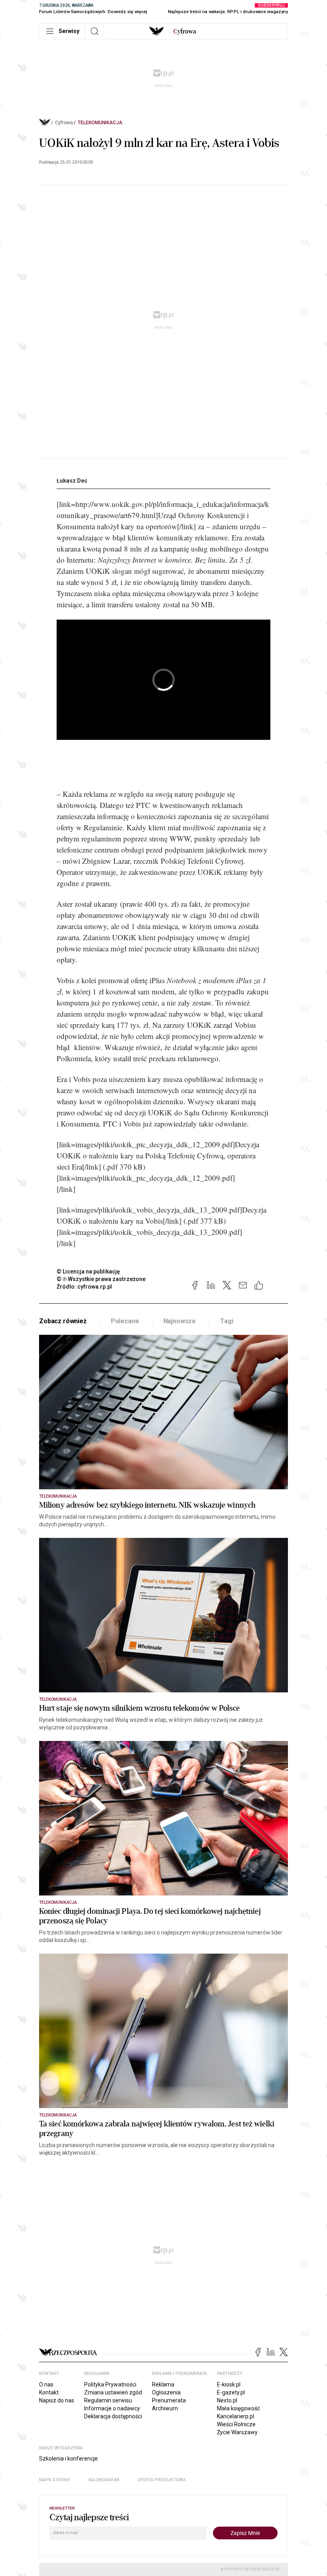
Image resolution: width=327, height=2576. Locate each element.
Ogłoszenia (166, 2392)
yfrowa (185, 31)
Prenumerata (169, 2400)
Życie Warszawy (237, 2432)
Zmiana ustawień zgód (113, 2392)
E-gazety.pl (231, 2392)
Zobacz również (63, 1321)
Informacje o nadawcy (112, 2408)
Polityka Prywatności (110, 2384)
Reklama (163, 2384)
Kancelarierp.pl (235, 2416)
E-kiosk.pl (229, 2384)
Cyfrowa (64, 123)
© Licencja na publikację (89, 1271)
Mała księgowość (238, 2408)
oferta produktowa (162, 2480)
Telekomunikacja (100, 123)
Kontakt (49, 2392)
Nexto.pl (227, 2400)
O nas (46, 2384)
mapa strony (55, 2480)
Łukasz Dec (72, 481)
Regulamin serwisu (108, 2400)
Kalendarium (104, 2480)
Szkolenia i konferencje (68, 2459)
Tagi (227, 1321)
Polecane (125, 1321)
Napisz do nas (57, 2400)
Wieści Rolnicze (236, 2424)
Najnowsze (180, 1321)
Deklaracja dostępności (113, 2416)
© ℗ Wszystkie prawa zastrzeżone (101, 1279)
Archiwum (165, 2408)
